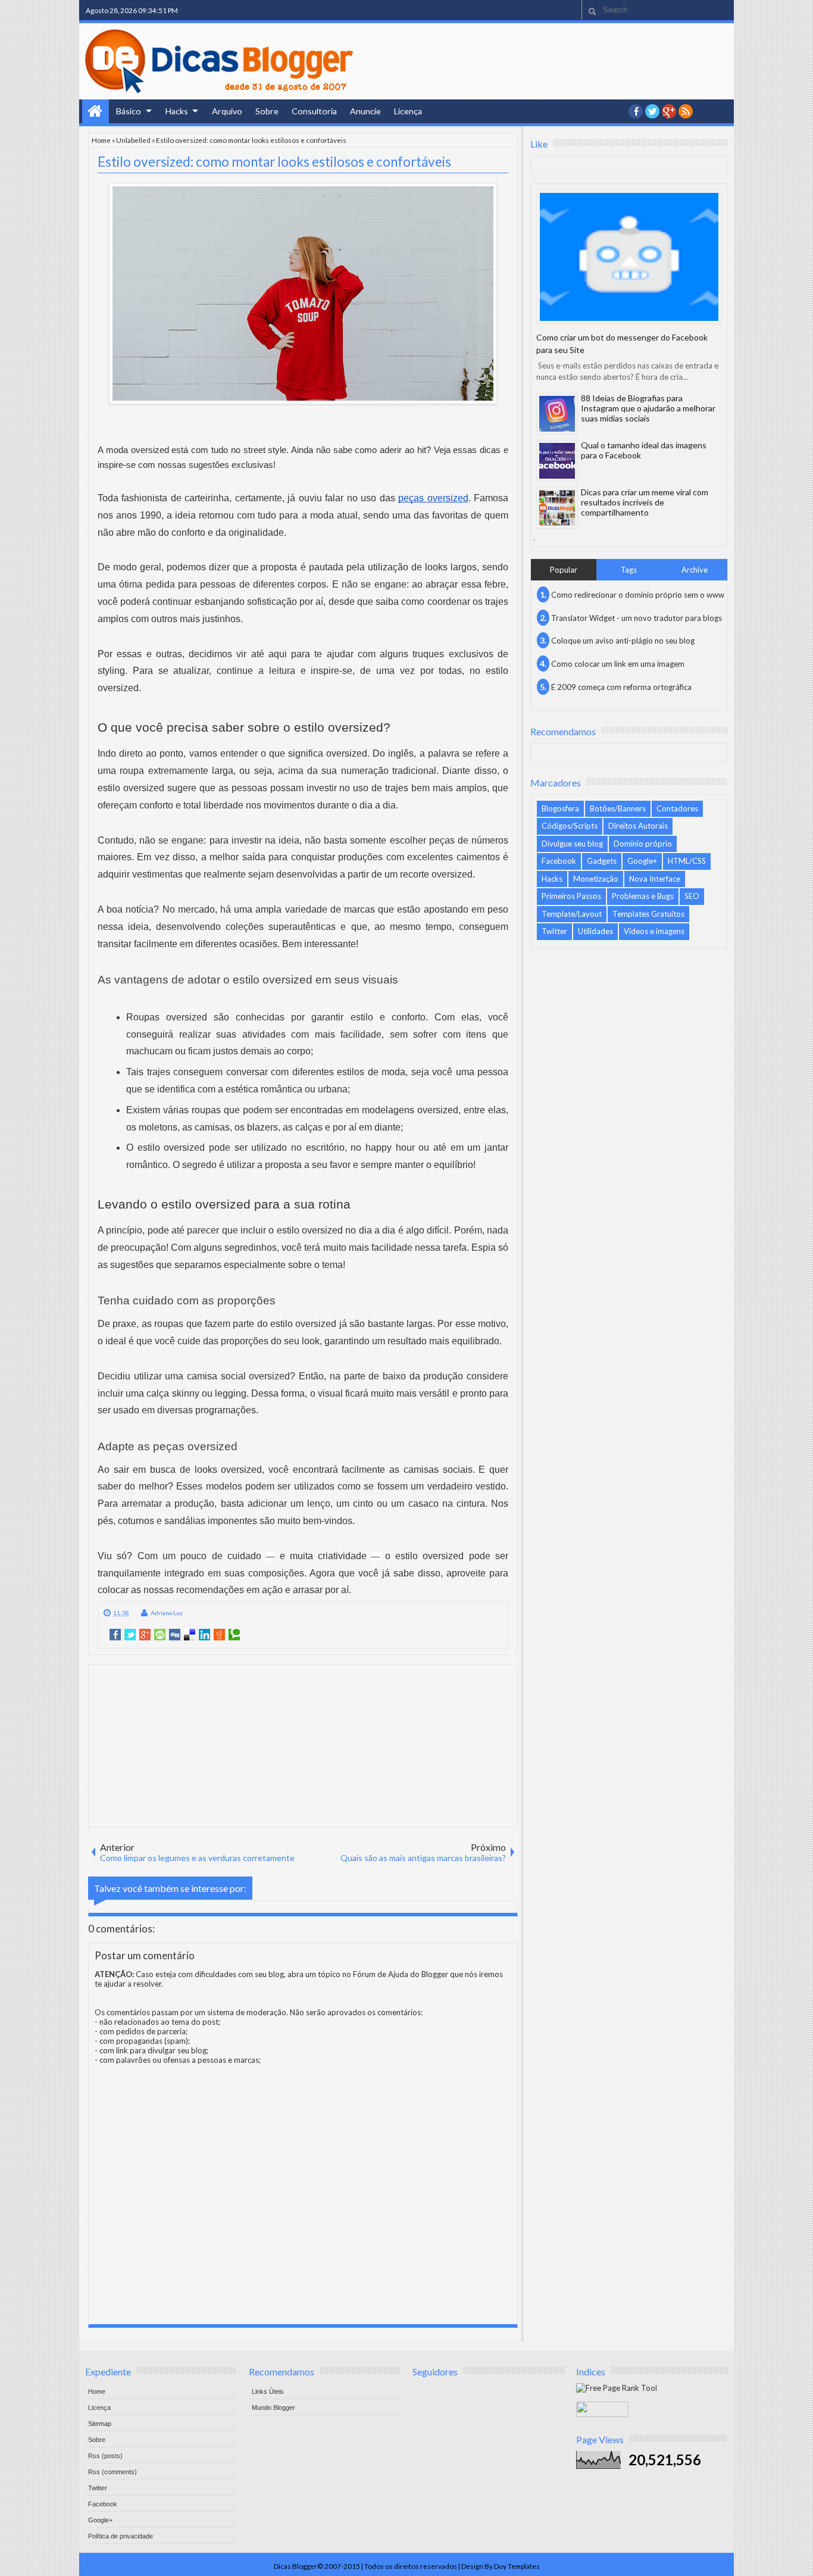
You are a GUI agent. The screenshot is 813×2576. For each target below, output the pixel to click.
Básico (129, 111)
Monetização (596, 879)
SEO (692, 896)
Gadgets (602, 861)
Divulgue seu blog (572, 844)
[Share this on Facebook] (115, 1635)
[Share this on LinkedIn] (204, 1635)
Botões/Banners (618, 808)
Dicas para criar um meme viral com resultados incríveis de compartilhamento (645, 502)
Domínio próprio (643, 844)
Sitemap (100, 2424)
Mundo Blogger (273, 2408)
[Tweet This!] (130, 1635)
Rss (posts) (105, 2456)
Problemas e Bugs (643, 896)
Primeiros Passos (571, 896)
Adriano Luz (167, 1613)
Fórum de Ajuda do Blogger (401, 1974)
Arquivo (227, 111)
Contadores (677, 808)
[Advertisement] (303, 1745)
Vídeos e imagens (654, 931)
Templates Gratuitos (648, 914)
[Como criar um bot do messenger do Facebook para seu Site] (629, 257)
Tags (629, 570)
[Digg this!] (175, 1635)
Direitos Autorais (638, 826)
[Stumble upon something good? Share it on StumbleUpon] (160, 1635)
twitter (652, 111)
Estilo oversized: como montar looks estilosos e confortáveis (274, 162)
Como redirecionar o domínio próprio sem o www (638, 595)
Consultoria (314, 111)
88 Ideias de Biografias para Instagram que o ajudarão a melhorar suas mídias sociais (648, 408)
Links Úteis (268, 2391)
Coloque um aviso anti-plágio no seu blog (623, 641)
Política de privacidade (121, 2536)
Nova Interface (655, 879)
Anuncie (365, 111)
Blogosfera (560, 808)
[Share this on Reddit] (219, 1635)
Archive (695, 570)
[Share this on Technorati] (234, 1635)
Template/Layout (572, 914)
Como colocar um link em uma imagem (618, 664)
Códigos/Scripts (570, 826)
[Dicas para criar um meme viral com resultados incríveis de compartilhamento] (557, 508)
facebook (636, 111)
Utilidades (595, 931)
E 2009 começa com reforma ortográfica (621, 687)
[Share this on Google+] (145, 1635)
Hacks (177, 111)
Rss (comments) (112, 2472)
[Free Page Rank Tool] (617, 2388)
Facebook (559, 861)
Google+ (669, 111)
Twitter (554, 931)
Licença (408, 111)
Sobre (267, 111)
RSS (686, 111)
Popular (564, 570)
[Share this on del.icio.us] (190, 1635)
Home (96, 111)
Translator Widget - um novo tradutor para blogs (637, 618)
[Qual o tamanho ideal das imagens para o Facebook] (557, 461)
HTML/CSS (687, 861)
